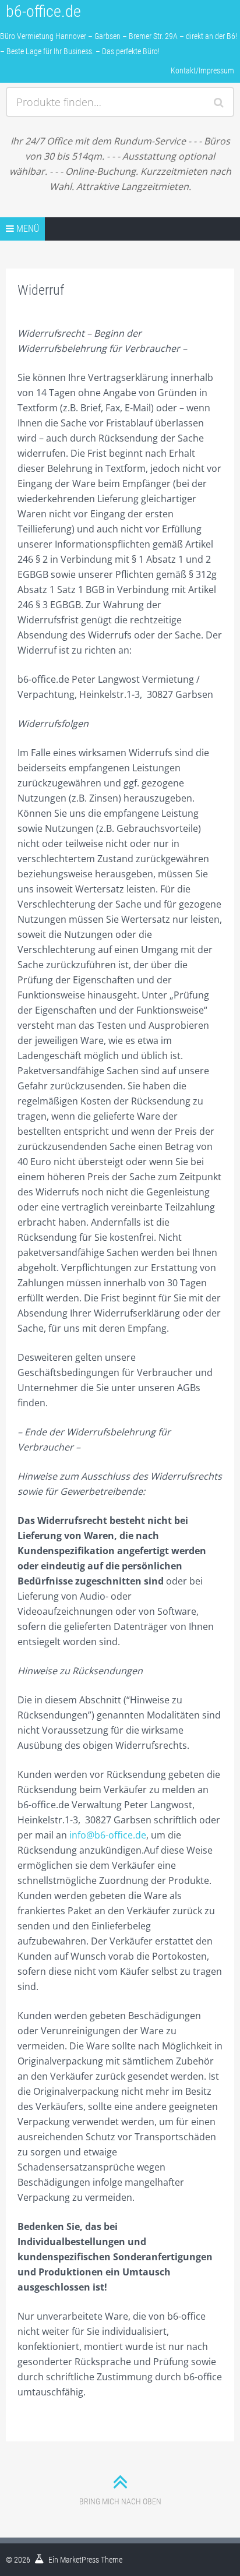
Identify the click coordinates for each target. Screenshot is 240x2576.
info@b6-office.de (108, 1835)
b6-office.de (43, 11)
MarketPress (80, 2560)
